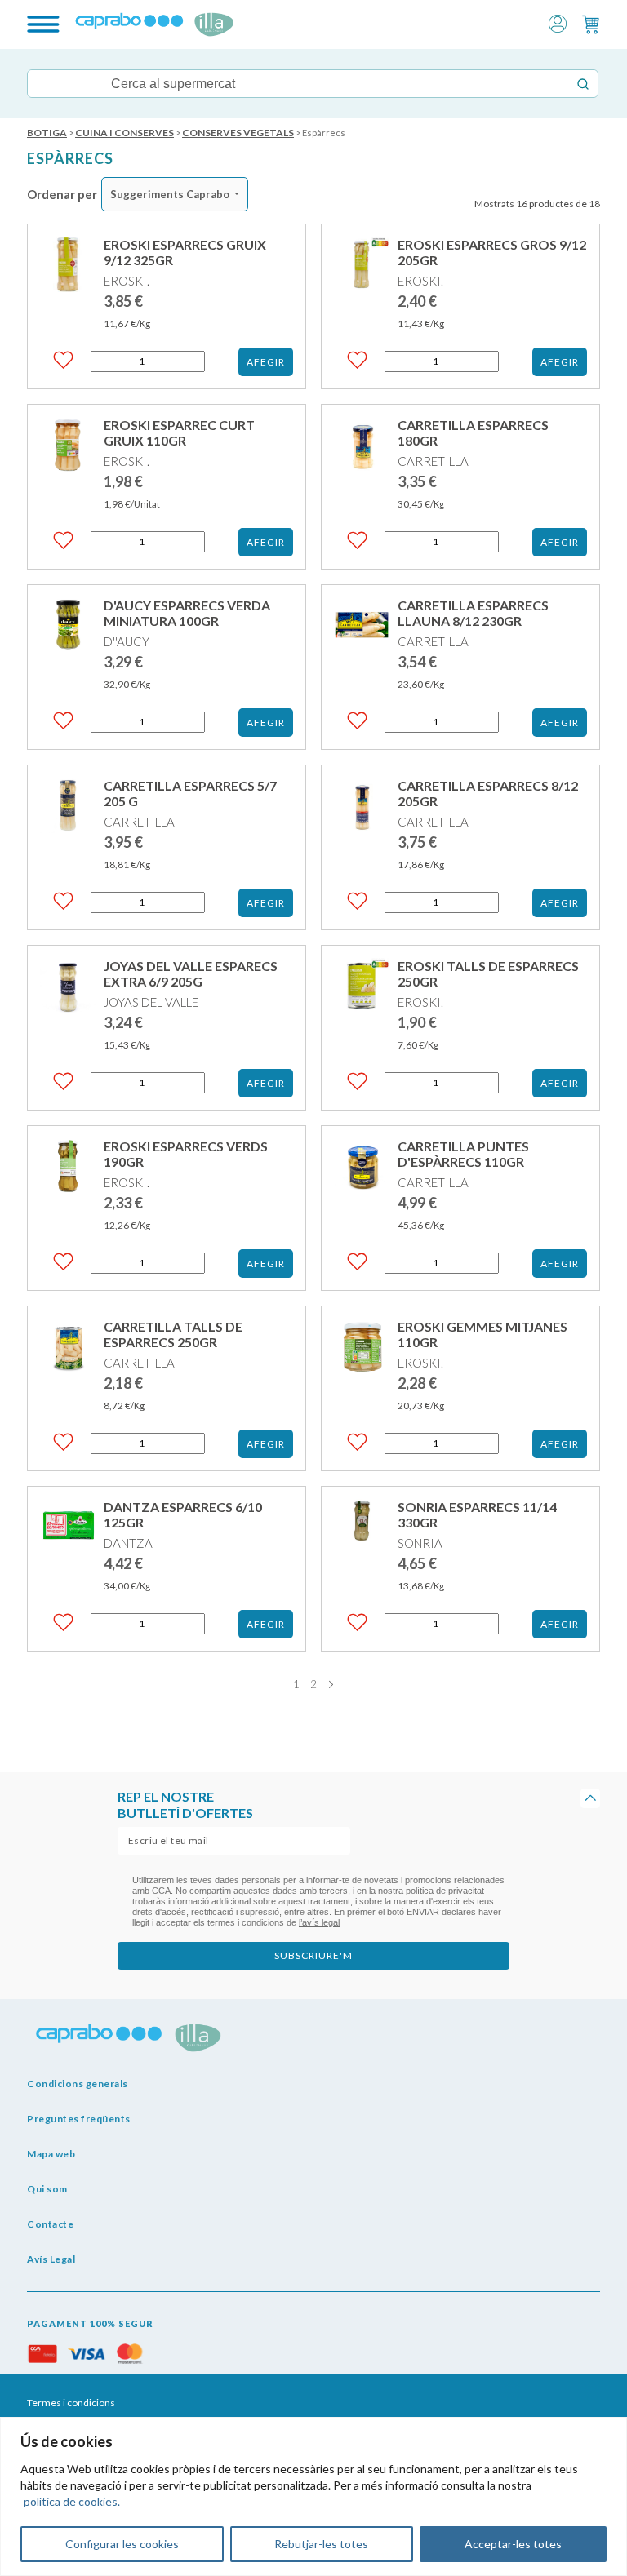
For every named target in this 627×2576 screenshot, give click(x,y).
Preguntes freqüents (79, 2119)
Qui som (47, 2189)
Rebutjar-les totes (321, 2544)
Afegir (266, 362)
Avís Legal (51, 2259)
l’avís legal (319, 1922)
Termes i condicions (71, 2403)
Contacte (50, 2224)
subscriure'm (313, 1955)
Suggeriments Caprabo (170, 194)
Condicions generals (78, 2084)
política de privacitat (445, 1891)
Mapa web (51, 2154)
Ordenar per (62, 194)
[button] (558, 22)
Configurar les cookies (122, 2544)
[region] (313, 2496)
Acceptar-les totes (513, 2544)
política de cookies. (72, 2501)
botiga (47, 133)
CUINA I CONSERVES (125, 133)
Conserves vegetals (238, 133)
